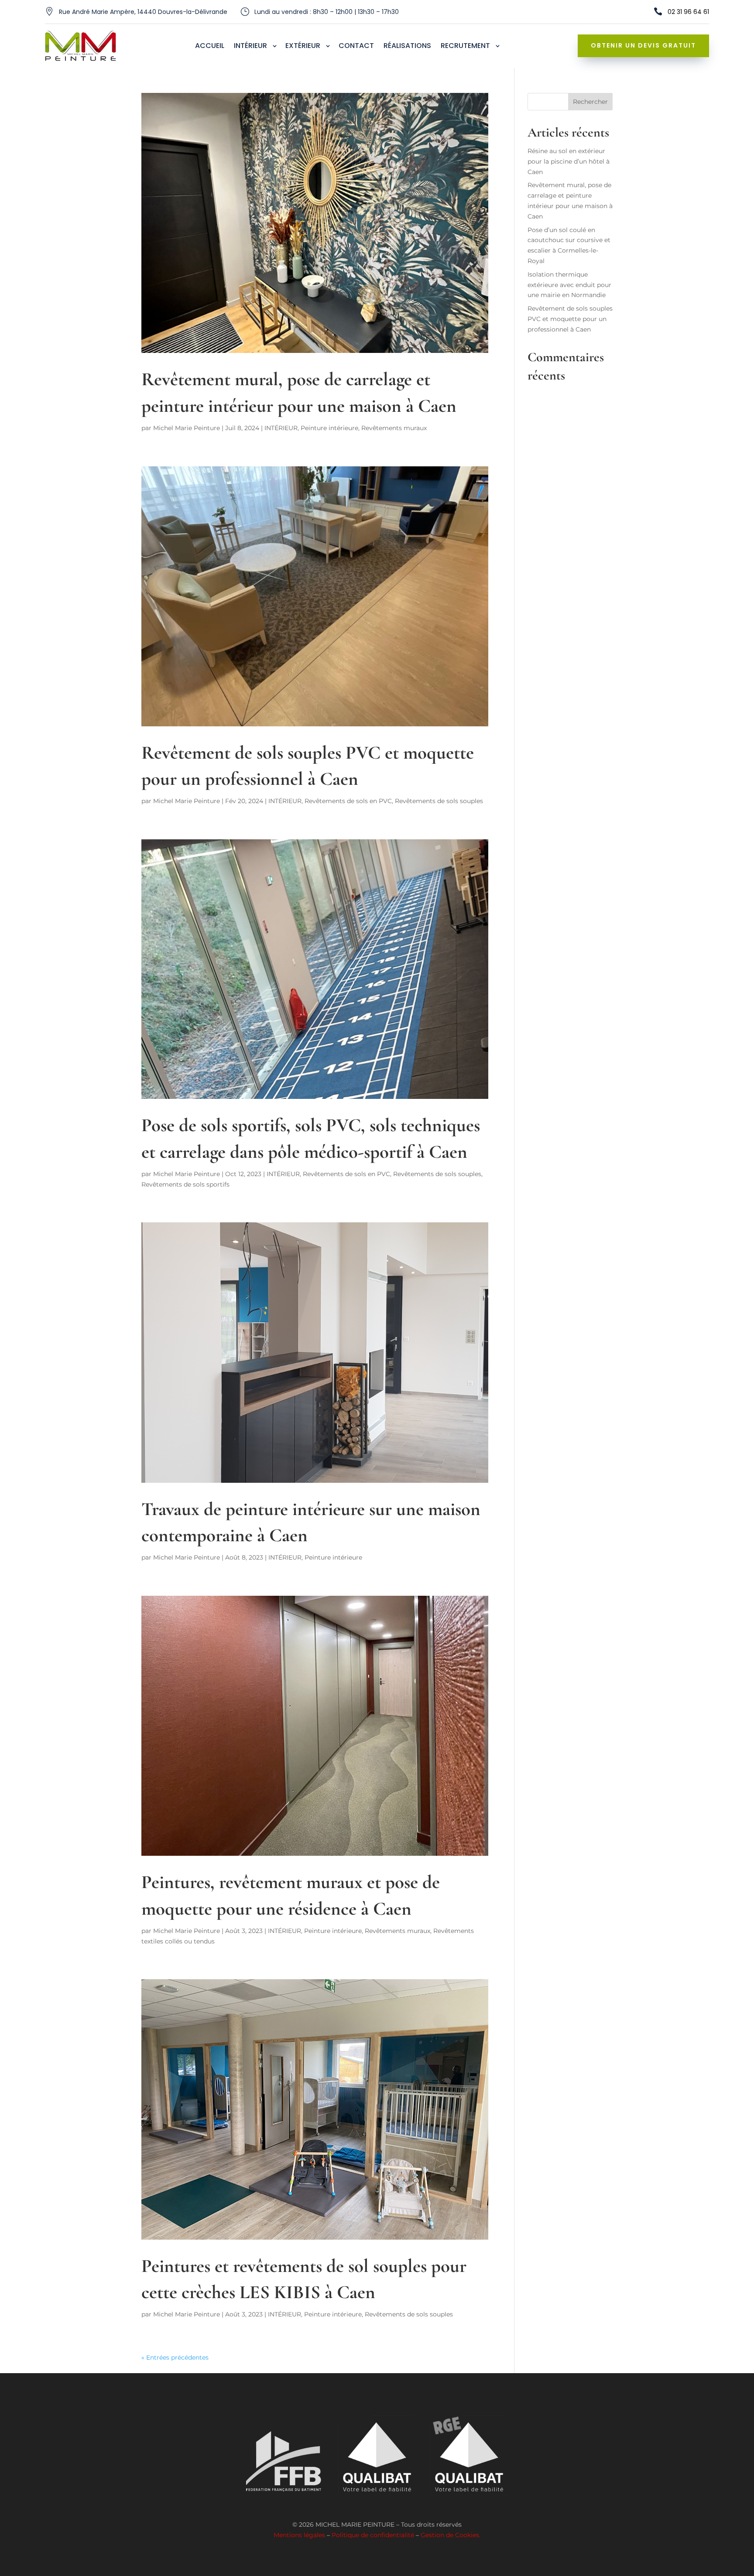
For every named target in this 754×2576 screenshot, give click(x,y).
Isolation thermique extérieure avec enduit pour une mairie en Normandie (569, 285)
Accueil (210, 47)
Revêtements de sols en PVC (348, 801)
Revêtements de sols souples (439, 801)
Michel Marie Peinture (187, 428)
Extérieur (303, 47)
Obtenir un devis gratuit (643, 45)
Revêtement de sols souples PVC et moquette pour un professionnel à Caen (570, 319)
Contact (356, 47)
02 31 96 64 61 (688, 12)
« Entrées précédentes (175, 2357)
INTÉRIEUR (281, 428)
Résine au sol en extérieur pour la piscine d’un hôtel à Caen (569, 161)
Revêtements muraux (394, 428)
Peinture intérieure (329, 428)
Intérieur (250, 47)
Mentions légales (299, 2535)
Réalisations (407, 47)
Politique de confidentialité (373, 2535)
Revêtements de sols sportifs (185, 1184)
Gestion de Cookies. (451, 2535)
